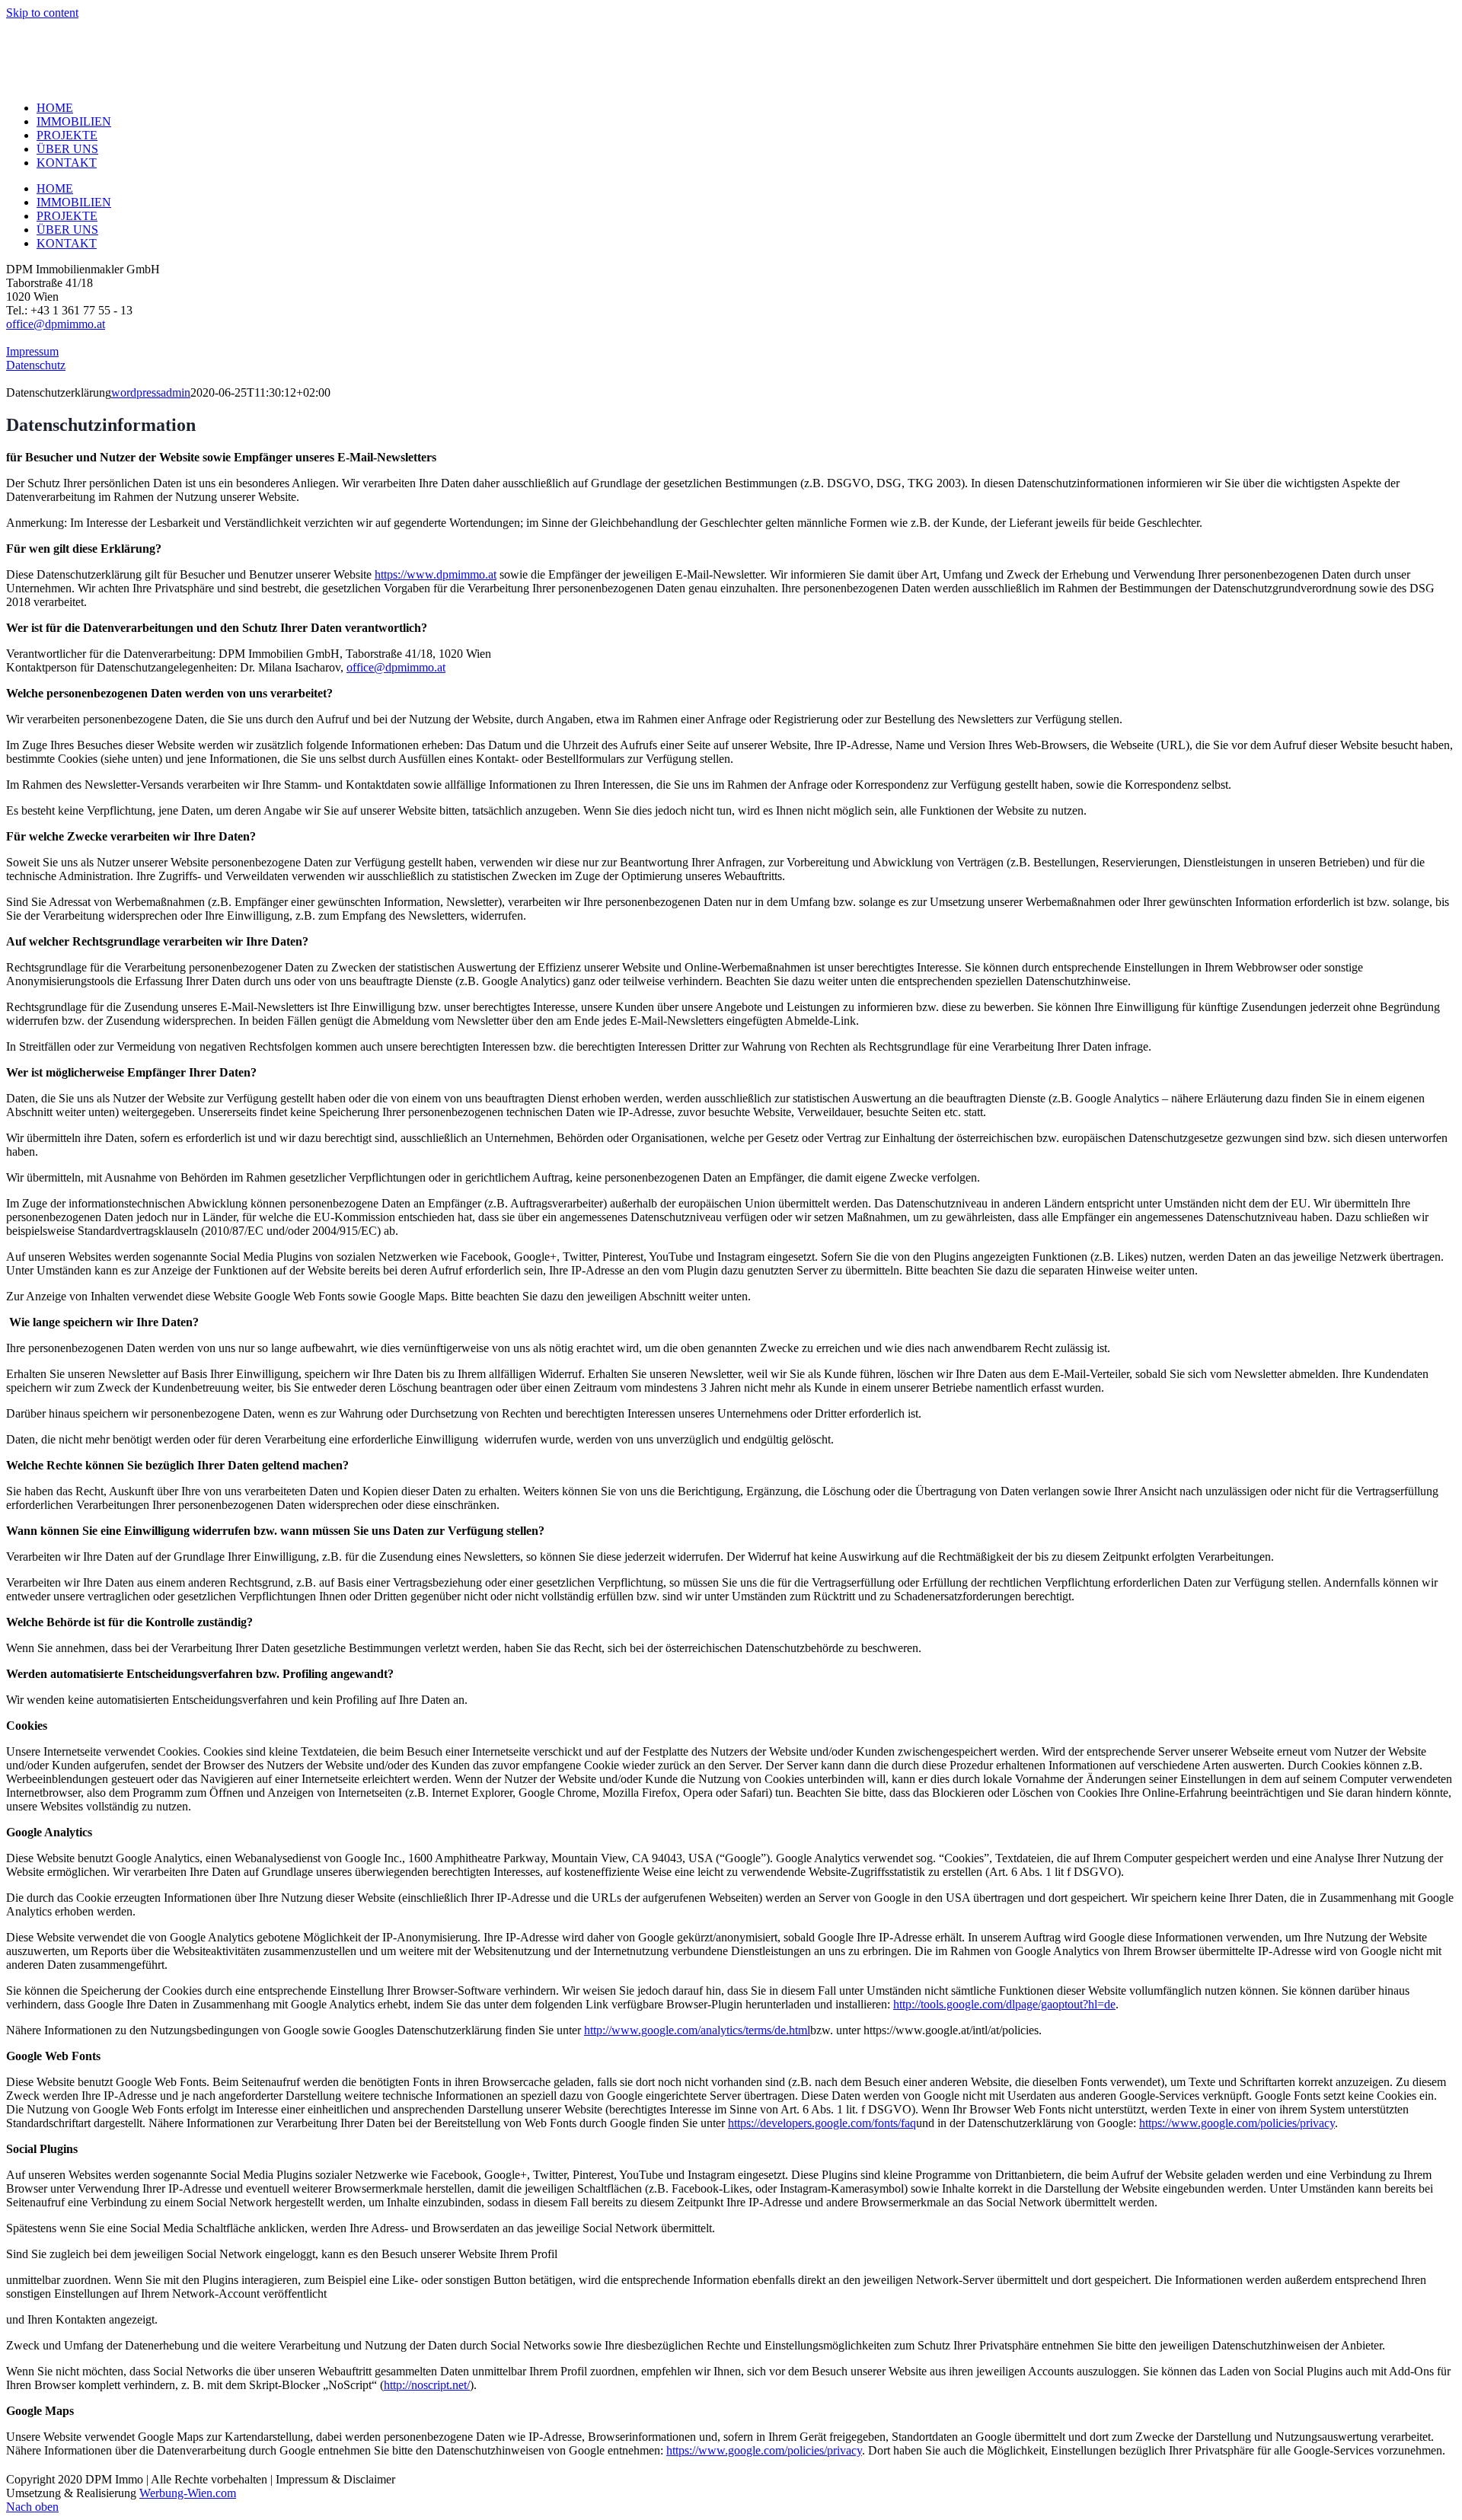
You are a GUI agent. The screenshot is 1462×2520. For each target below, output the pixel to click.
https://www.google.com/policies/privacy (1237, 2123)
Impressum (32, 351)
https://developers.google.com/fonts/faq (822, 2123)
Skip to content (42, 13)
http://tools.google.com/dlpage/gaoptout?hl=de (1004, 2004)
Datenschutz (36, 365)
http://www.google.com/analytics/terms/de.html (697, 2030)
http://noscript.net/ (427, 2385)
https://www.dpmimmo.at (436, 574)
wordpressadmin (151, 392)
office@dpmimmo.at (56, 324)
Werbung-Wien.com (188, 2493)
